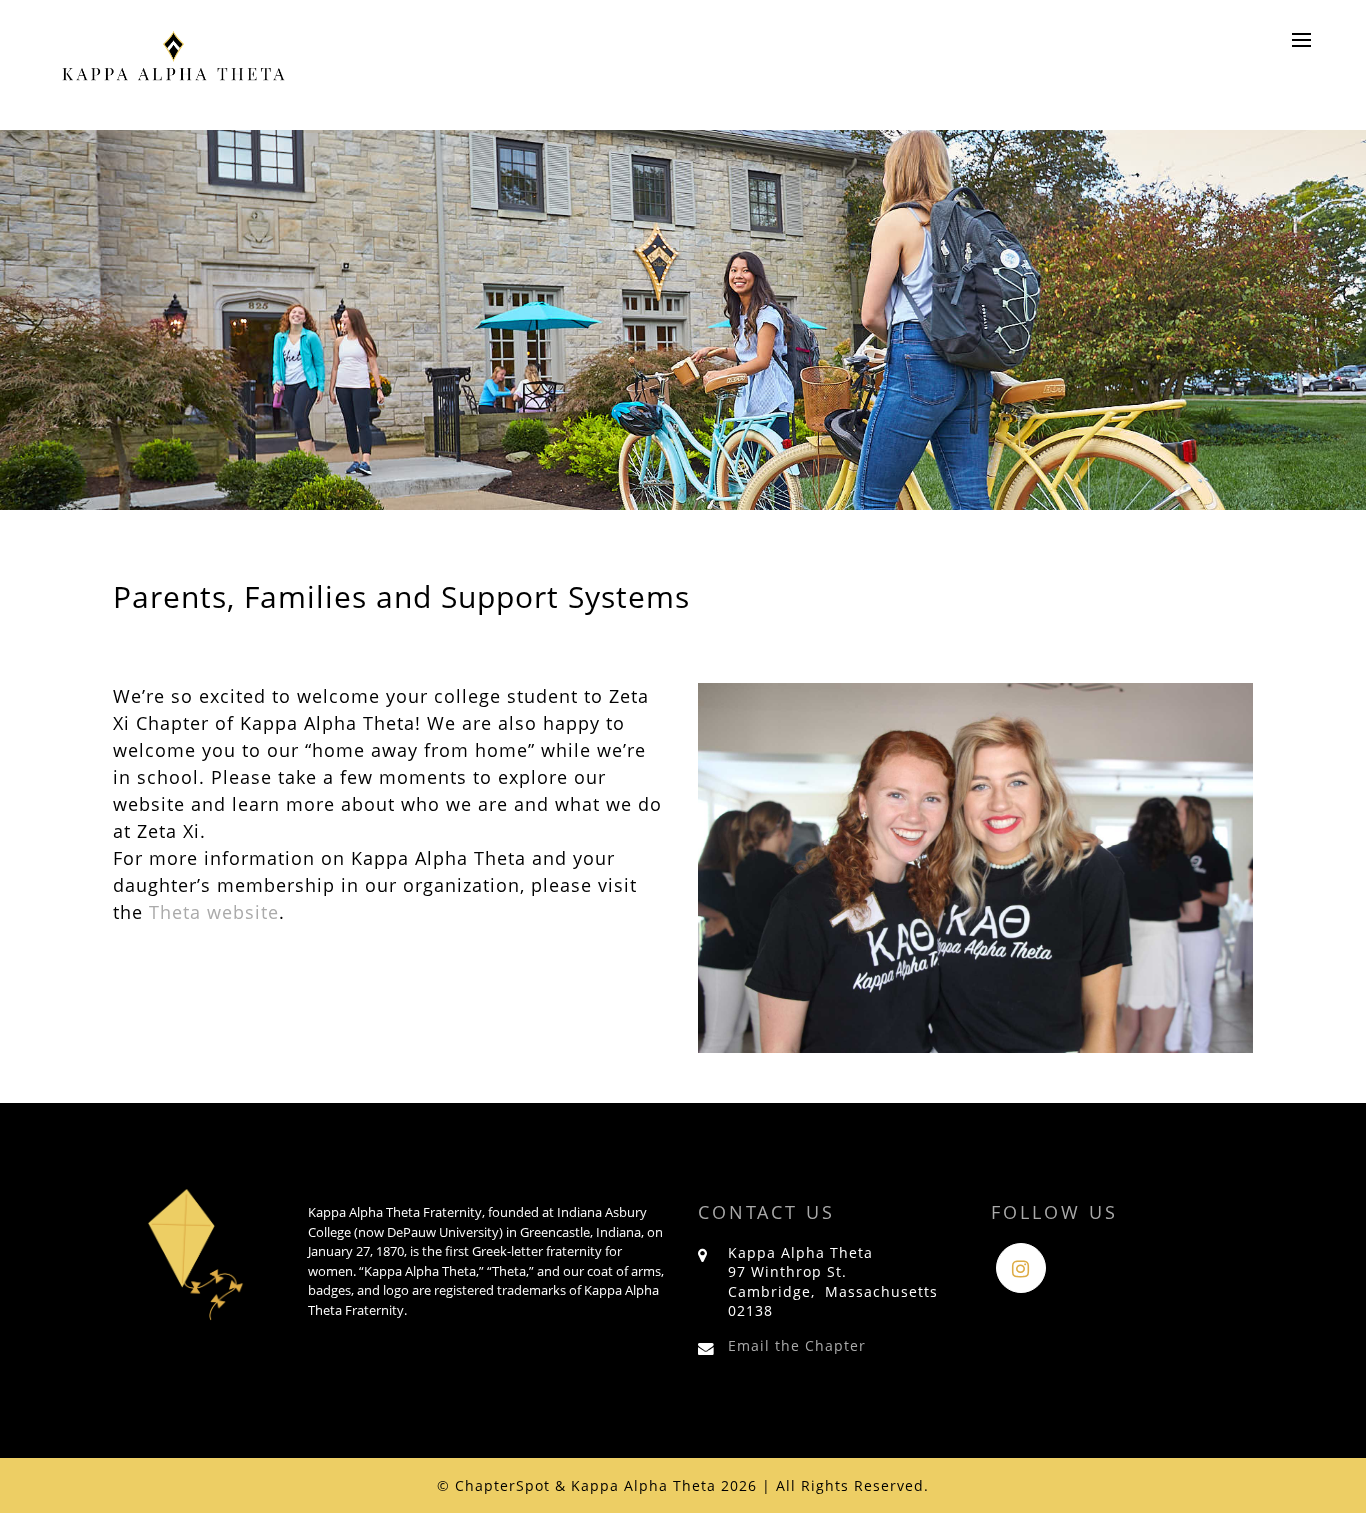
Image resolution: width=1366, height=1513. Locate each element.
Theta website (214, 912)
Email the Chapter (797, 1345)
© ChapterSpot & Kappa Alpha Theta (576, 1485)
